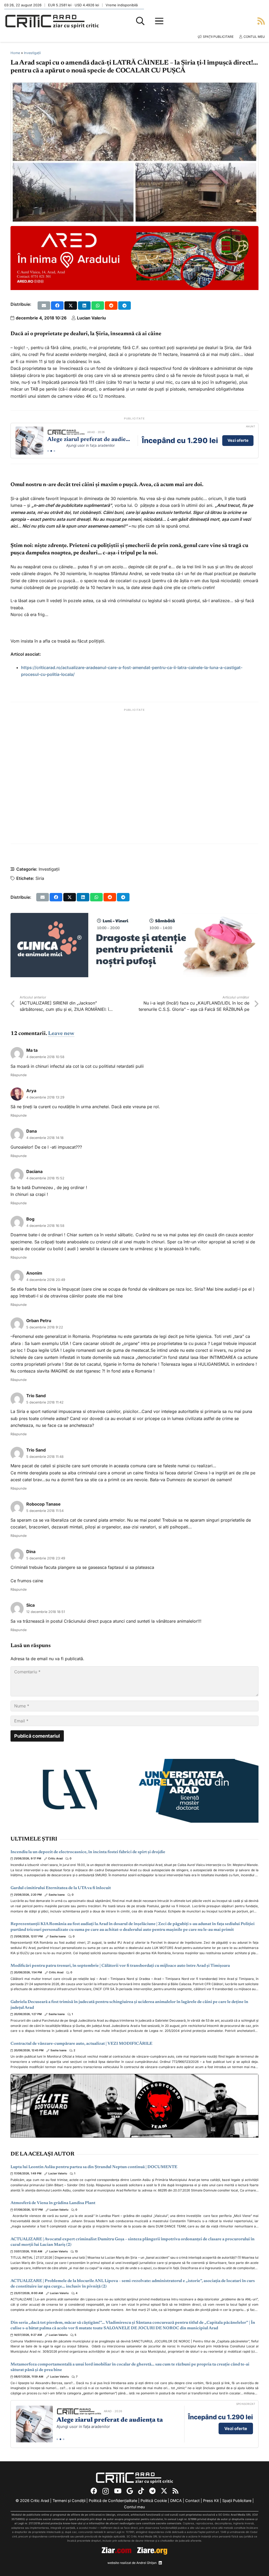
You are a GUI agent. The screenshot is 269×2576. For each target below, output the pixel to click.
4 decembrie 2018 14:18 (45, 1138)
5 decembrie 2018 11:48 (45, 1457)
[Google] (130, 2491)
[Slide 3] (54, 451)
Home (15, 53)
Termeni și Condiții (69, 2501)
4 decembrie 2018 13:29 (45, 1097)
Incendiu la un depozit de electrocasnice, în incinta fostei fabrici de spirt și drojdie (88, 1852)
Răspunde (19, 1075)
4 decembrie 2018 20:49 (46, 1280)
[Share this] (57, 306)
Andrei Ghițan (146, 2563)
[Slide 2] (51, 451)
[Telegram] (152, 2491)
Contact (192, 2501)
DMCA (176, 2501)
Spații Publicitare (237, 2501)
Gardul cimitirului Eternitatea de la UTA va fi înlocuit (61, 1888)
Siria (40, 878)
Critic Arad (55, 1859)
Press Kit (211, 2501)
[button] (140, 21)
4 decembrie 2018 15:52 (45, 1178)
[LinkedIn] (160, 2563)
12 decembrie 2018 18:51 (46, 1612)
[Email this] (44, 306)
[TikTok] (141, 2491)
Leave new (61, 1034)
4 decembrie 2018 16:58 (45, 1226)
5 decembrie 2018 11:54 (45, 1511)
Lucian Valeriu (91, 318)
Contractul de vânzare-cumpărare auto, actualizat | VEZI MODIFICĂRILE (81, 2044)
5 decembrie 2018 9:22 (45, 1327)
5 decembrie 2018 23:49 (46, 1558)
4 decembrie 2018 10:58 (45, 1057)
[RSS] (175, 2491)
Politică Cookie (154, 2501)
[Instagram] (106, 2491)
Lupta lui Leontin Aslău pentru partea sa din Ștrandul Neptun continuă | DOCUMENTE (94, 2167)
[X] (164, 2491)
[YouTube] (118, 2491)
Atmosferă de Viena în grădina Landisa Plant (53, 2203)
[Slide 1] (48, 451)
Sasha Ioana (57, 1895)
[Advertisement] (134, 776)
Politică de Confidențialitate (113, 2501)
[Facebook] (94, 2491)
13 (76, 2251)
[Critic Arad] (52, 21)
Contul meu (134, 2507)
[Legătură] (261, 21)
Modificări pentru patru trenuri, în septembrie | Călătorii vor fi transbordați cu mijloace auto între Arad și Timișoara (120, 1966)
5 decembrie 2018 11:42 (45, 1402)
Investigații (32, 53)
